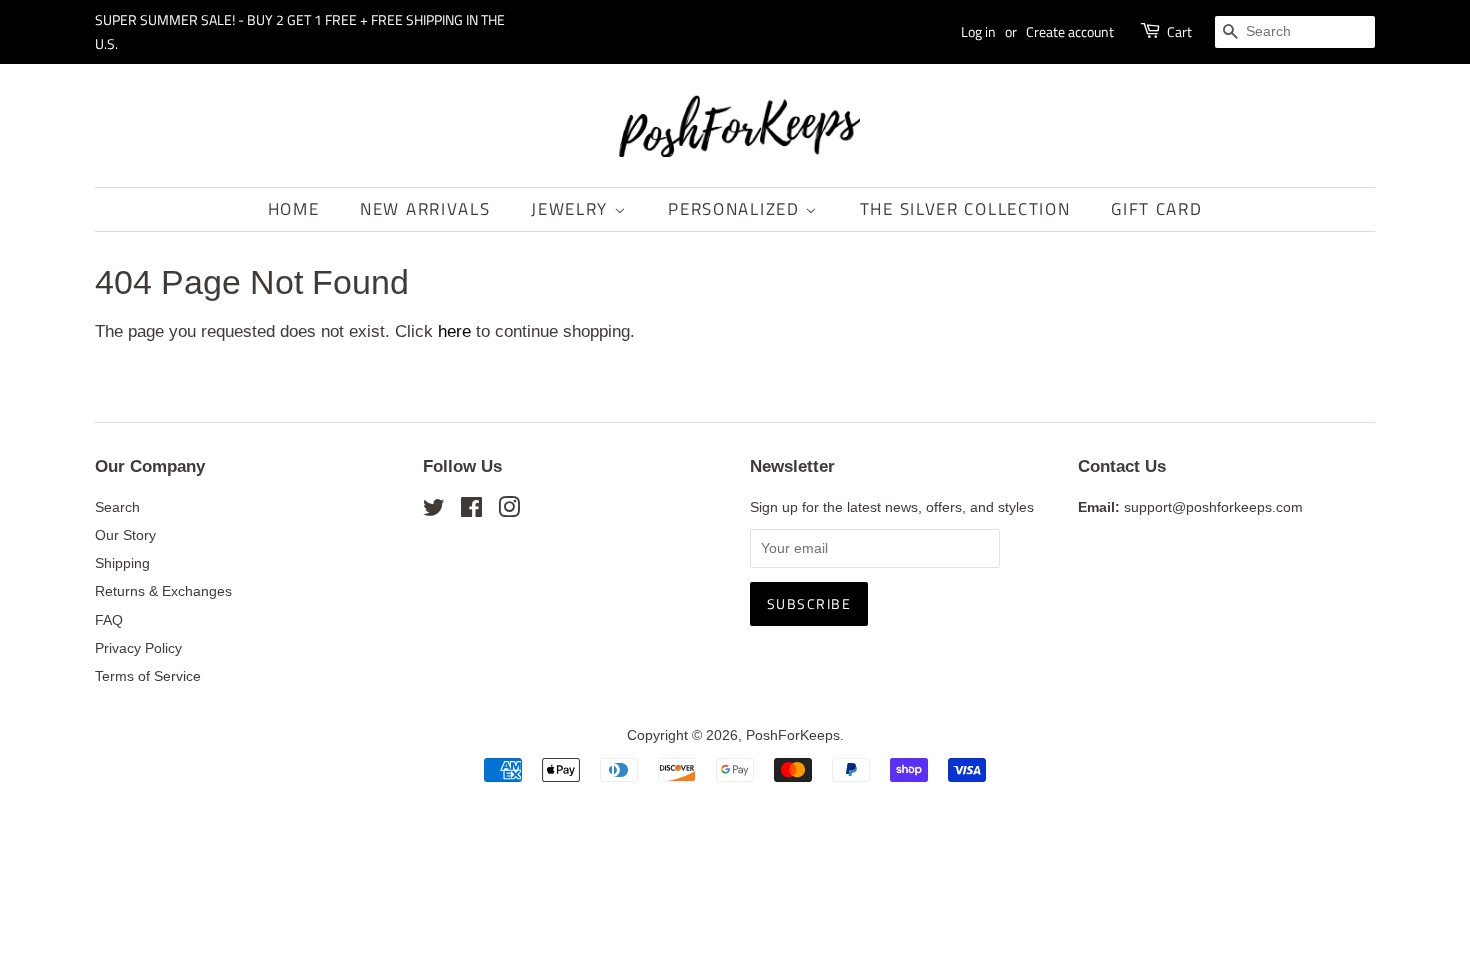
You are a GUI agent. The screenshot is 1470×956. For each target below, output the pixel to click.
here (454, 331)
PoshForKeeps (793, 735)
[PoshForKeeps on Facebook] (471, 511)
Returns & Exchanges (163, 591)
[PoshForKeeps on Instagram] (509, 511)
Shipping (122, 563)
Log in (978, 31)
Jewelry (572, 209)
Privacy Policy (138, 648)
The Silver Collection (965, 209)
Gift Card (1156, 209)
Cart (1179, 31)
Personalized (736, 209)
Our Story (125, 535)
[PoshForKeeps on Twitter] (434, 511)
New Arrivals (425, 209)
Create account (1070, 31)
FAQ (109, 620)
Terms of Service (148, 676)
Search (117, 507)
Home (294, 209)
